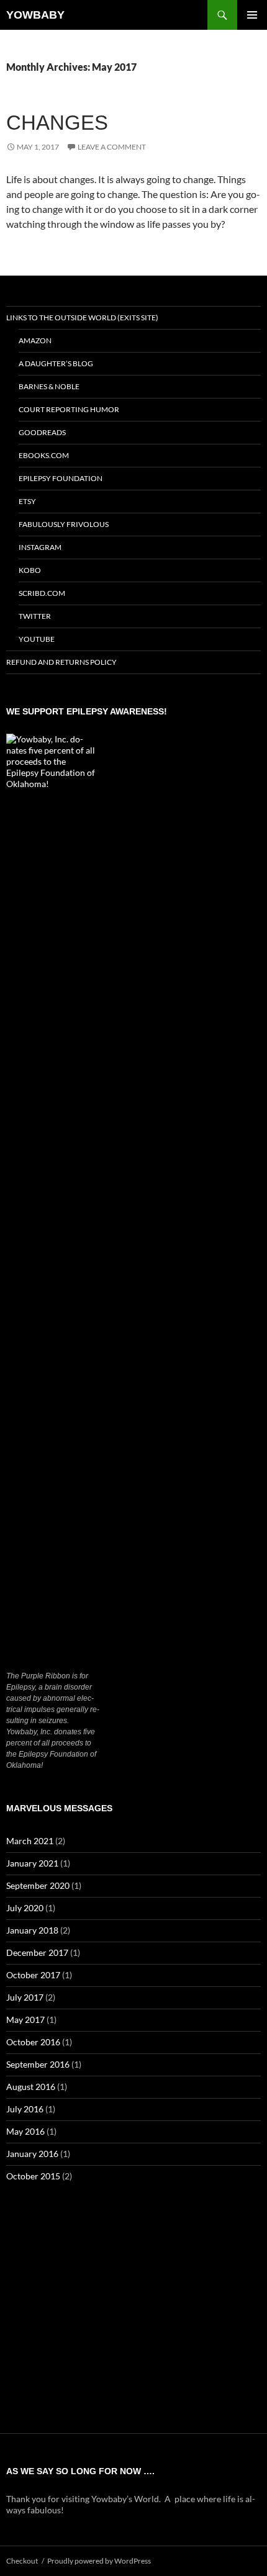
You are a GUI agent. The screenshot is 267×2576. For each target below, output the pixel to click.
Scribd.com (42, 593)
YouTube (37, 639)
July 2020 (25, 1908)
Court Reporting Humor (69, 409)
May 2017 (25, 2020)
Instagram (40, 547)
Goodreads (42, 432)
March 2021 (30, 1841)
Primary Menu (252, 15)
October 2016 (33, 2042)
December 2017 (37, 1952)
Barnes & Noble (49, 386)
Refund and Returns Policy (61, 662)
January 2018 (32, 1930)
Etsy (27, 501)
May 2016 (25, 2131)
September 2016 (38, 2064)
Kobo (30, 570)
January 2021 (32, 1863)
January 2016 (32, 2154)
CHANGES (57, 123)
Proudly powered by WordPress (99, 2561)
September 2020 (38, 1885)
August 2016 (31, 2087)
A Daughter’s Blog (56, 363)
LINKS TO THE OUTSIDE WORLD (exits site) (82, 317)
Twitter (35, 616)
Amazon (35, 340)
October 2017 (33, 1975)
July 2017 (25, 1997)
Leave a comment (112, 147)
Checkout (22, 2561)
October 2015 (33, 2176)
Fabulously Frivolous (64, 524)
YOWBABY (35, 15)
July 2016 (25, 2109)
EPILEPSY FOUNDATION (61, 478)
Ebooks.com (44, 455)
